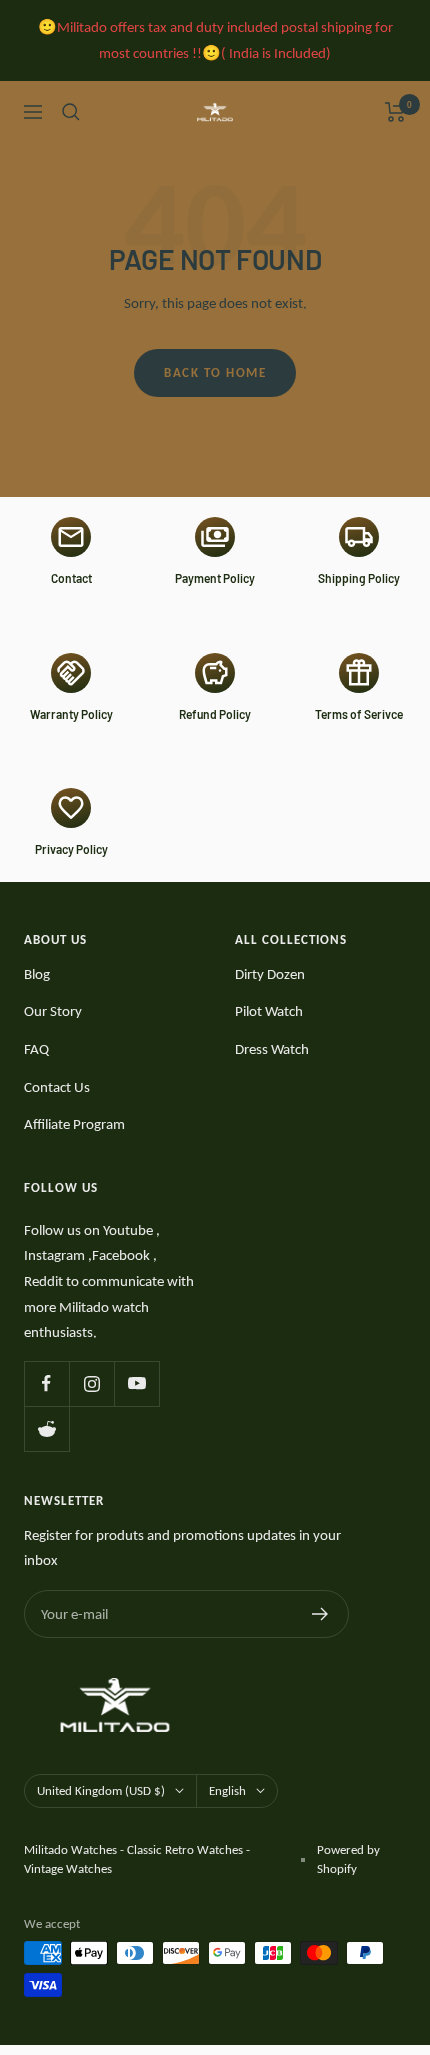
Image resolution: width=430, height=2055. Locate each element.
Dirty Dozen (270, 974)
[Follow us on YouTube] (136, 1383)
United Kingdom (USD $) (101, 1790)
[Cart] (395, 112)
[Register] (320, 1614)
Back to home (215, 372)
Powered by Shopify (348, 1859)
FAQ (36, 1049)
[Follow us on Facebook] (46, 1383)
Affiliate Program (74, 1124)
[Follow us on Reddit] (46, 1428)
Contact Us (57, 1087)
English (227, 1790)
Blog (37, 974)
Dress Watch (272, 1049)
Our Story (53, 1011)
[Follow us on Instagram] (91, 1383)
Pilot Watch (269, 1011)
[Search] (71, 112)
